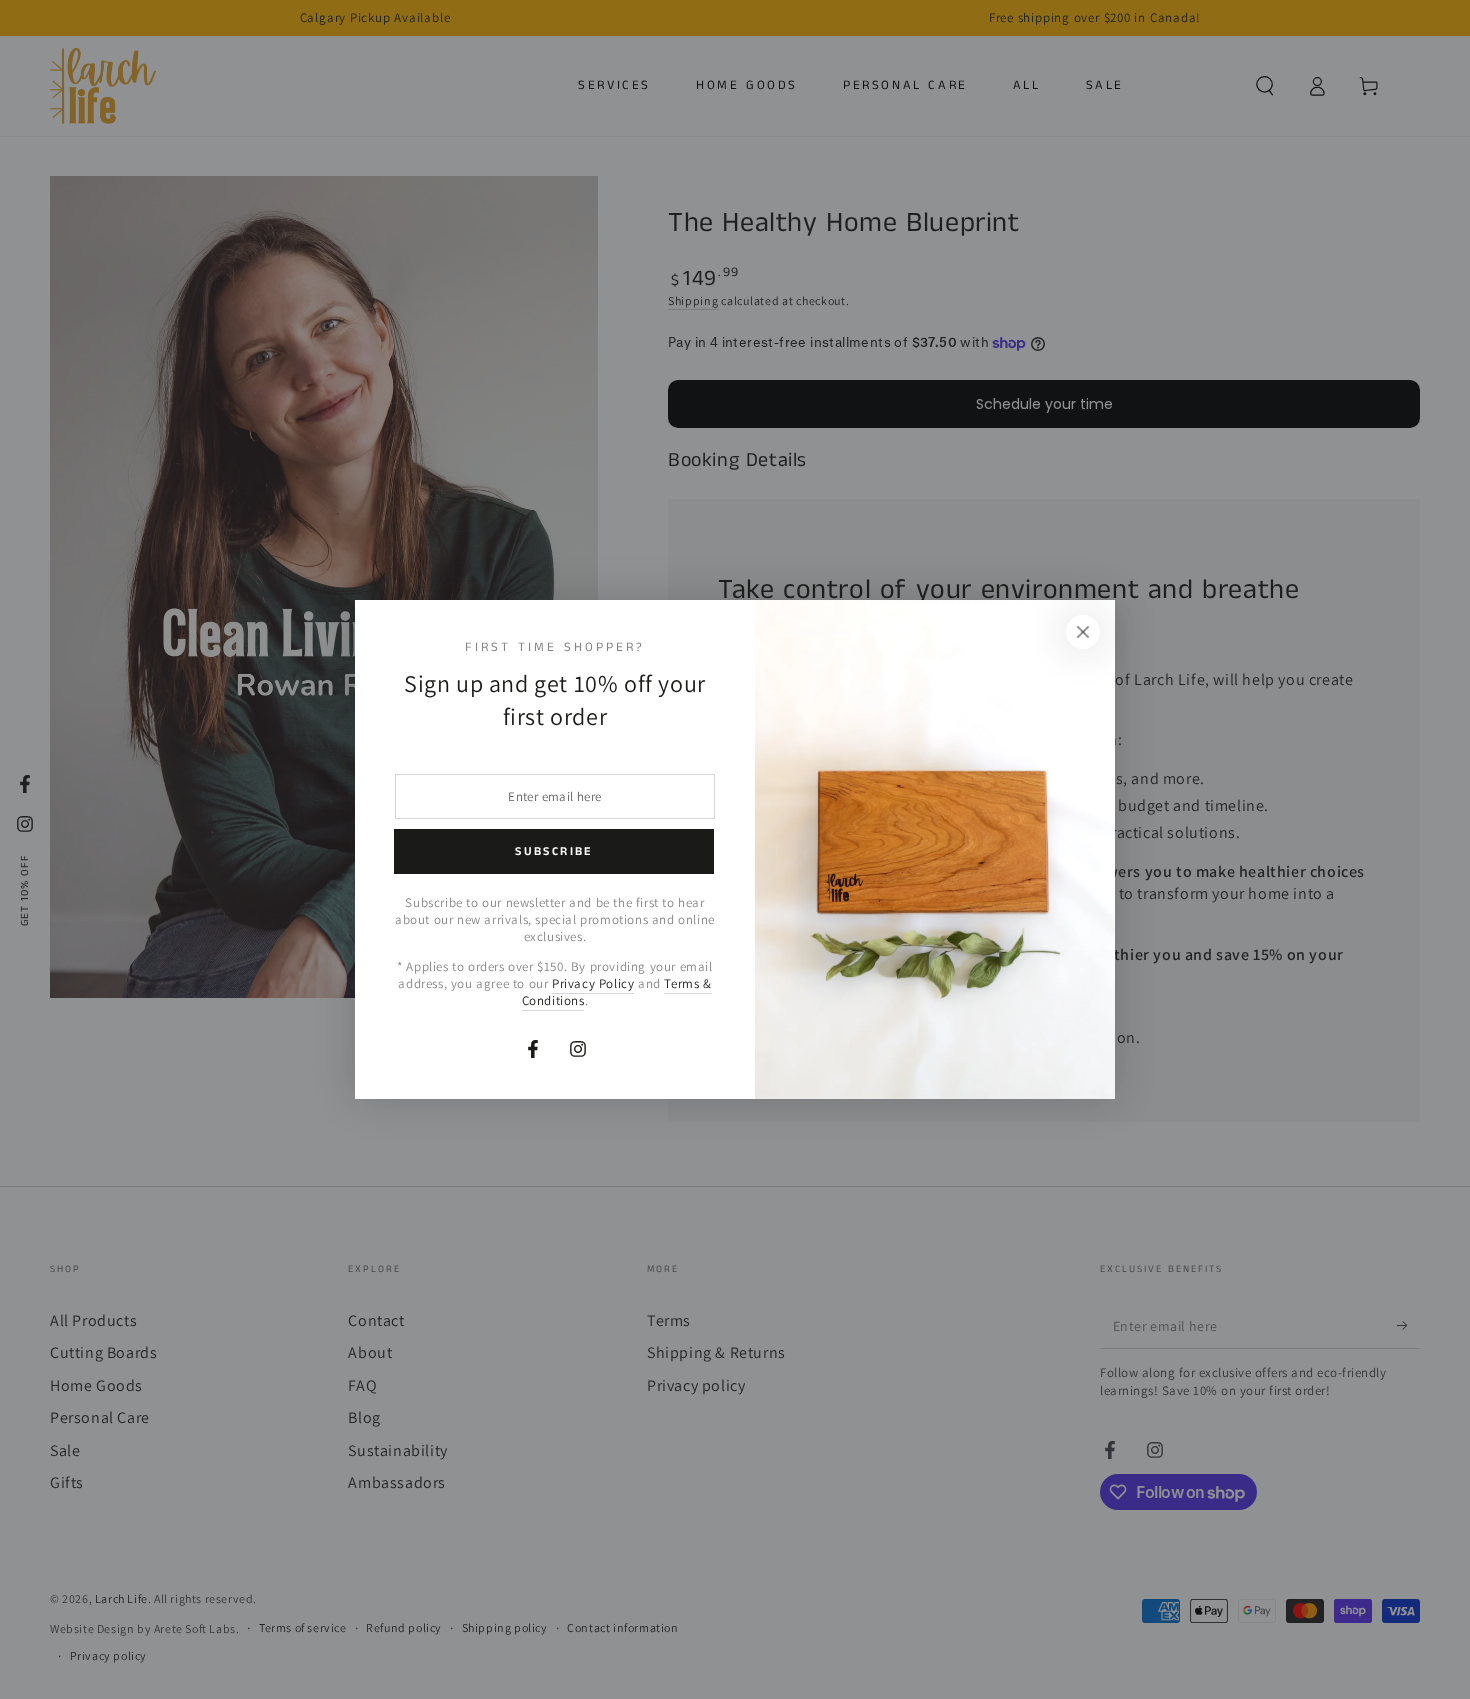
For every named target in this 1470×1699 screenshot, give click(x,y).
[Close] (1083, 632)
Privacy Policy (593, 983)
